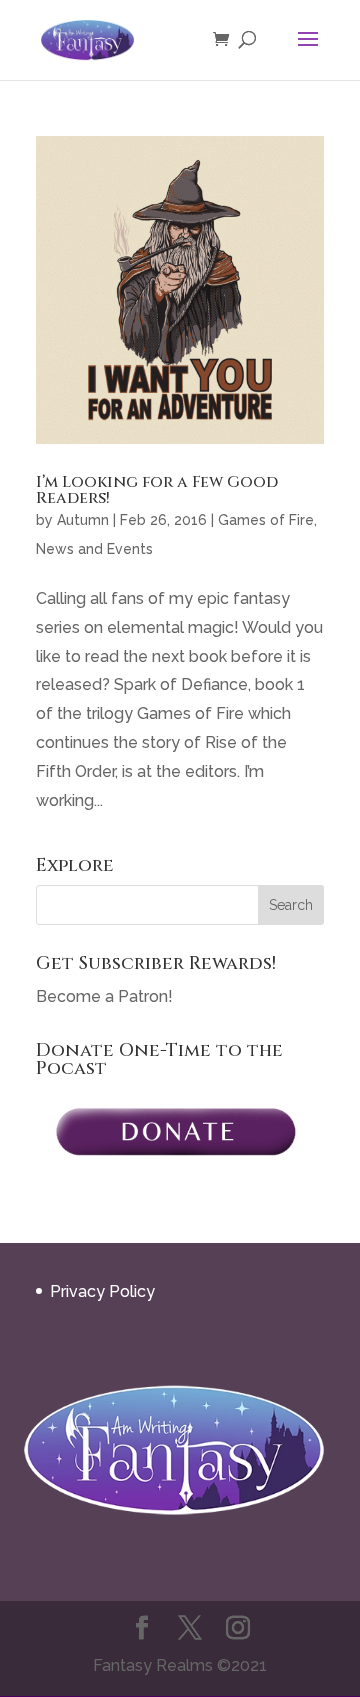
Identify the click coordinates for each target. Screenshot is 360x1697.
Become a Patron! (104, 996)
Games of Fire (266, 520)
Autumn (83, 520)
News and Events (94, 549)
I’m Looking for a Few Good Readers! (157, 490)
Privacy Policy (102, 1291)
